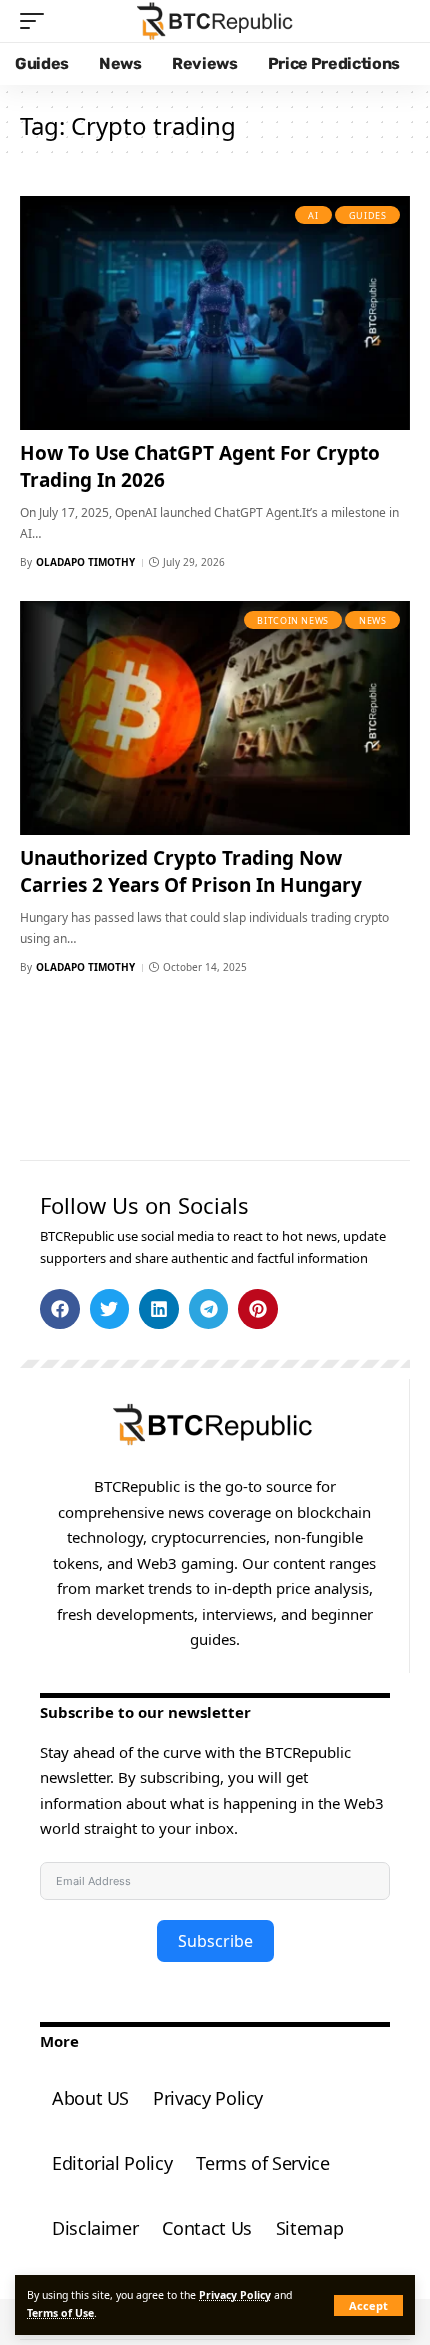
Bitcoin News (293, 620)
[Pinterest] (258, 1309)
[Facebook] (60, 1309)
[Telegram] (209, 1309)
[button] (368, 2305)
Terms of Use (60, 2313)
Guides (368, 215)
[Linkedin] (159, 1309)
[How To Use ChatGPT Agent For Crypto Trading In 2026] (215, 313)
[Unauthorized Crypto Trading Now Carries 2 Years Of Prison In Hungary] (215, 718)
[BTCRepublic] (215, 21)
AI (313, 215)
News (373, 620)
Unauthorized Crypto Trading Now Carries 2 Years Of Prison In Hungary (191, 871)
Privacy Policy (235, 2295)
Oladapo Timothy (85, 562)
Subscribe (215, 1941)
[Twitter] (110, 1309)
